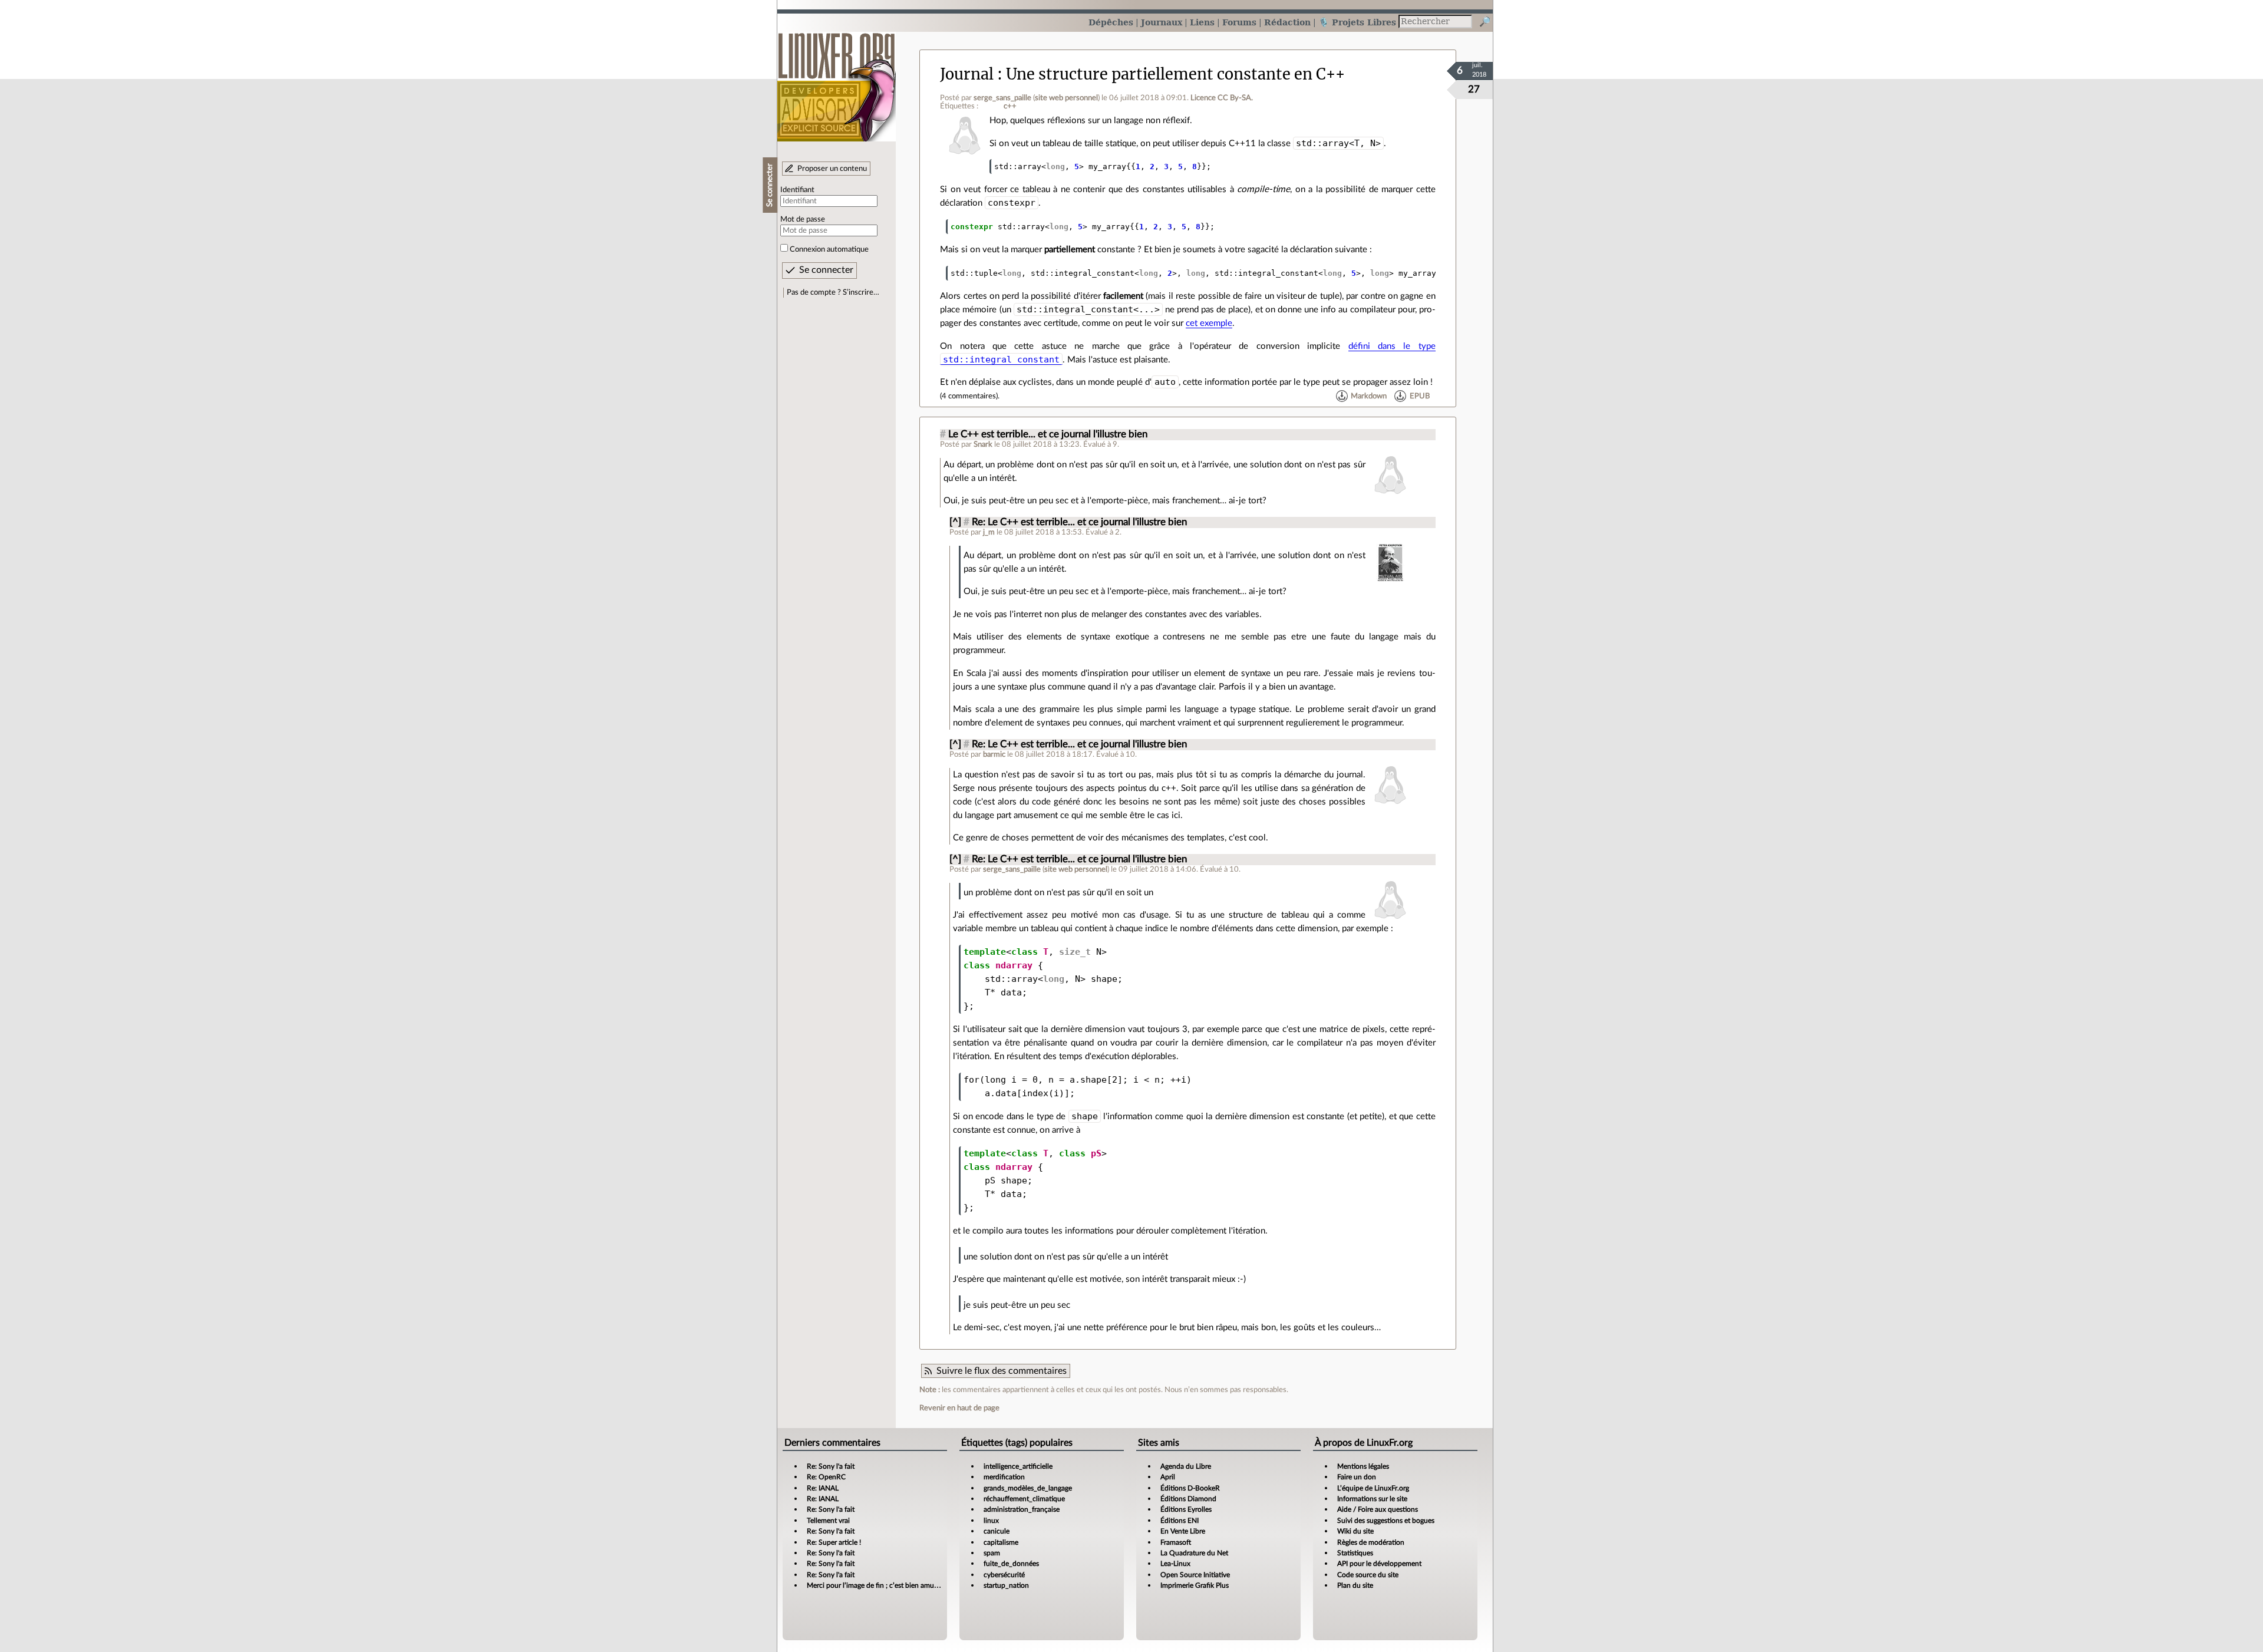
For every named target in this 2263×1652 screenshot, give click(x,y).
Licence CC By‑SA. (1222, 98)
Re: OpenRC (826, 1477)
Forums (1239, 22)
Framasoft (1176, 1542)
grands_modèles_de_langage (1028, 1488)
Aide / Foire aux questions (1378, 1509)
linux (991, 1521)
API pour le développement (1379, 1564)
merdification (1004, 1477)
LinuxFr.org (837, 81)
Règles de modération (1371, 1542)
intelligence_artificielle (1018, 1466)
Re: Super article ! (834, 1542)
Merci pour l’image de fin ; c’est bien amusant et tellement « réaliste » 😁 (918, 1585)
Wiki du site (1355, 1531)
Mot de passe (803, 219)
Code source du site (1368, 1575)
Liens (1202, 22)
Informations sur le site (1372, 1499)
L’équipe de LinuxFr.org (1373, 1488)
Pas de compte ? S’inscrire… (833, 292)
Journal (967, 74)
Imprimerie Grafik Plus (1195, 1585)
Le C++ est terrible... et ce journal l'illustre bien (1048, 434)
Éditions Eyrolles (1186, 1509)
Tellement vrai (828, 1521)
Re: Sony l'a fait (831, 1466)
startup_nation (1006, 1585)
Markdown (1369, 396)
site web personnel (1066, 98)
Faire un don (1357, 1477)
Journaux (1162, 22)
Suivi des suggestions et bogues (1386, 1521)
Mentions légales (1363, 1466)
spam (992, 1553)
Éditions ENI (1180, 1521)
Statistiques (1355, 1553)
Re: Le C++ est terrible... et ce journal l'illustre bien (1079, 522)
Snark (983, 444)
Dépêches (1111, 22)
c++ (1010, 106)
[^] (955, 522)
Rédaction (1287, 22)
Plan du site (1355, 1585)
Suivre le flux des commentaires (1002, 1371)
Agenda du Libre (1186, 1466)
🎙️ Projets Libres (1357, 22)
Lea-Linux (1175, 1564)
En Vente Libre (1183, 1531)
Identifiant (797, 190)
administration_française (1022, 1509)
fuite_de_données (1011, 1564)
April (1168, 1477)
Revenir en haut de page (959, 1408)
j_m (989, 532)
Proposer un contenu (832, 169)
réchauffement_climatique (1024, 1499)
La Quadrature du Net (1194, 1553)
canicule (997, 1531)
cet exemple (1209, 323)
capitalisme (1001, 1542)
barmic (994, 754)
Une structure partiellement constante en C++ (1175, 74)
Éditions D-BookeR (1190, 1488)
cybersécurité (1004, 1575)
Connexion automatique (829, 249)
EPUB (1420, 396)
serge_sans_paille (1002, 98)
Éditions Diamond (1188, 1499)
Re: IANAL (823, 1488)
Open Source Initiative (1195, 1575)
